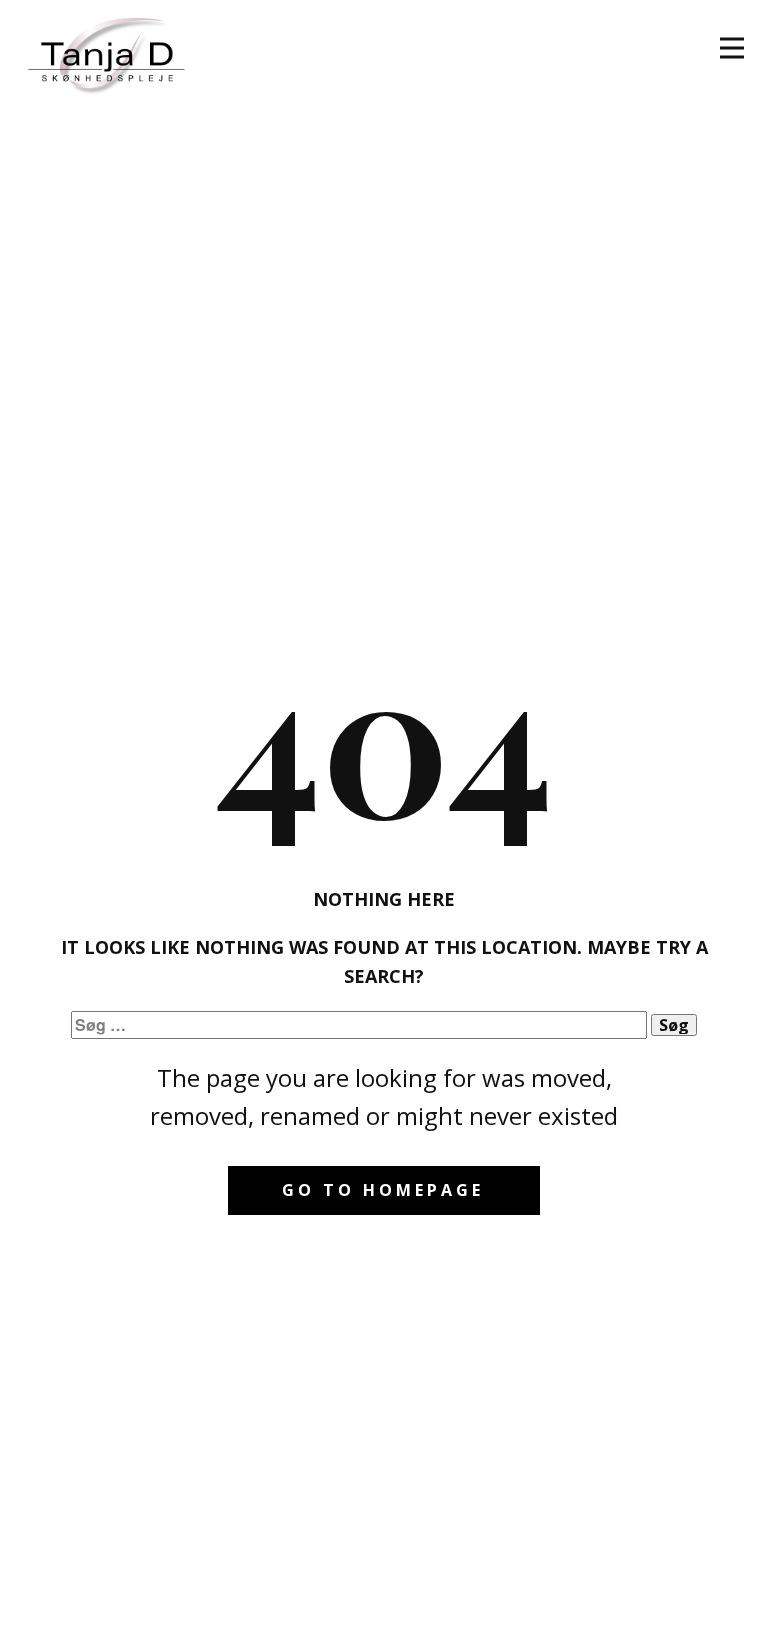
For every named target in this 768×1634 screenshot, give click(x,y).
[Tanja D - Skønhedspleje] (109, 52)
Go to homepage (383, 1190)
